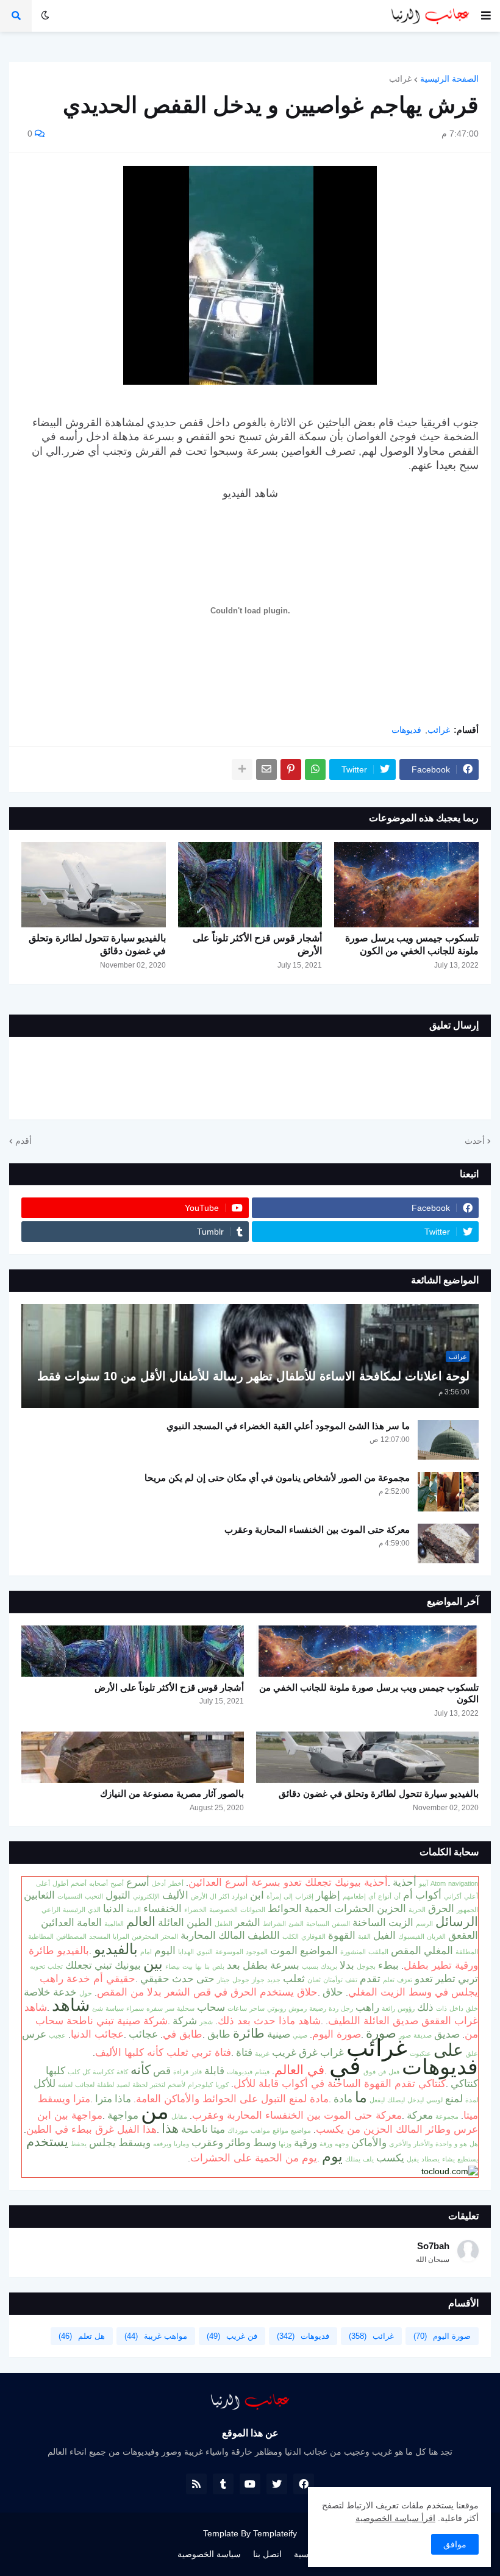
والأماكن (369, 2143)
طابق (219, 2034)
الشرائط (274, 1924)
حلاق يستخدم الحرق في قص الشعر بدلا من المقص (207, 1992)
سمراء (135, 2008)
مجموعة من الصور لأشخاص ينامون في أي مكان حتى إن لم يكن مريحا (277, 1478)
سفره (155, 2008)
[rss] (196, 2484)
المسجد (100, 1936)
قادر (196, 2072)
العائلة (171, 1922)
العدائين (58, 1922)
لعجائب (85, 2085)
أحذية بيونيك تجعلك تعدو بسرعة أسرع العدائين (288, 1882)
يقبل (413, 2159)
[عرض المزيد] (242, 769)
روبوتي (277, 2008)
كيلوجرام (200, 2085)
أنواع (385, 1896)
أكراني (453, 1896)
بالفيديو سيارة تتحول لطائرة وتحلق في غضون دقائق (97, 944)
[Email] (266, 769)
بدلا (347, 1965)
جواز (258, 1980)
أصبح (117, 1883)
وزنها (285, 2144)
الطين (199, 1922)
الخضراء (195, 1910)
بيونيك (128, 1965)
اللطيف (264, 1935)
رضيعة (318, 2008)
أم (408, 1895)
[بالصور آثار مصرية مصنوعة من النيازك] (133, 1757)
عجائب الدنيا (97, 2034)
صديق (447, 2034)
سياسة (115, 2008)
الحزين (391, 1908)
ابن (257, 1895)
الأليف (175, 1895)
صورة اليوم (337, 2034)
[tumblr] (223, 2484)
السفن (341, 1924)
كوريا (222, 2085)
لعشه (65, 2085)
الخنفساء (162, 1908)
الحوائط (285, 1908)
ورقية (305, 2143)
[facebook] (304, 2484)
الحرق (441, 1908)
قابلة (214, 2071)
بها (198, 1966)
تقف (351, 1980)
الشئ (296, 1924)
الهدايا (186, 1952)
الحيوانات (253, 1910)
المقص (406, 1950)
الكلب (291, 1936)
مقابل (179, 2116)
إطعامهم (354, 1896)
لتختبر (158, 2085)
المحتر (170, 1936)
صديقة (423, 2035)
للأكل (45, 2083)
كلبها (55, 2071)
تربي (468, 1978)
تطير (445, 1978)
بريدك (329, 1966)
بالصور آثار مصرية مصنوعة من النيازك (172, 1793)
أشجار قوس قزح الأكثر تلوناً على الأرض (257, 944)
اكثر (224, 1896)
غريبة (262, 2053)
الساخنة (369, 1922)
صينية (279, 2034)
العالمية (114, 1924)
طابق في (183, 2034)
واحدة (444, 2144)
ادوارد (240, 1896)
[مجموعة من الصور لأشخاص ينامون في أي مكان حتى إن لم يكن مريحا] (448, 1492)
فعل (394, 2072)
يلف (368, 2159)
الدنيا (113, 1908)
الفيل (384, 1935)
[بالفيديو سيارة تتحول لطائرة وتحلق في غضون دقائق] (94, 885)
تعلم (389, 1980)
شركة (185, 2021)
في (345, 2066)
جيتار (223, 1980)
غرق (308, 2052)
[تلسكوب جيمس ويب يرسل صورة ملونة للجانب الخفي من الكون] (406, 885)
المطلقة (467, 1952)
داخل (456, 2008)
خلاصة (37, 1992)
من (155, 2111)
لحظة (140, 2085)
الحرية (417, 1910)
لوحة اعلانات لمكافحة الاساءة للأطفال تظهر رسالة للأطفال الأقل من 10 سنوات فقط (253, 1376)
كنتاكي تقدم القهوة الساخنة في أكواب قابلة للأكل (340, 2083)
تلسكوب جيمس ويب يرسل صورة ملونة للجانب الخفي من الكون (412, 944)
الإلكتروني (146, 1896)
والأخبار (423, 2144)
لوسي (434, 2100)
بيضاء (173, 1966)
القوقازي (313, 1936)
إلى (288, 1896)
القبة (364, 1936)
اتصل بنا (267, 2554)
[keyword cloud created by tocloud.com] (450, 2171)
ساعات (237, 2008)
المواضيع (319, 1950)
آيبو (423, 1883)
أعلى (43, 1883)
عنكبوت (420, 2053)
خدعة (65, 1992)
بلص (218, 1966)
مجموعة (447, 2116)
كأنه (141, 2070)
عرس (34, 2034)
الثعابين (39, 1895)
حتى (205, 1978)
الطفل (223, 1924)
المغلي (438, 1950)
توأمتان (333, 1980)
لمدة (472, 2100)
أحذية (405, 1882)
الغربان (436, 1936)
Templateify (275, 2533)
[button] (486, 16)
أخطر (176, 1883)
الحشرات (354, 1908)
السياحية (318, 1924)
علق (472, 2053)
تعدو (424, 1978)
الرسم (424, 1924)
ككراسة (103, 2072)
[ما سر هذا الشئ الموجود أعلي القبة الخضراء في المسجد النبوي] (448, 1440)
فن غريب (232, 2336)
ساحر (257, 2008)
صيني (300, 2035)
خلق (472, 2008)
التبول (118, 1895)
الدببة (134, 1910)
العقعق (463, 1935)
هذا (170, 2128)
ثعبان (314, 1980)
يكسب (390, 2158)
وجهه (342, 2144)
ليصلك (396, 2100)
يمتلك (353, 2159)
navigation (463, 1883)
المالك (232, 1935)
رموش (298, 2008)
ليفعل (377, 2100)
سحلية (186, 2008)
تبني (103, 1965)
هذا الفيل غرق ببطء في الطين (91, 2129)
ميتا (218, 2129)
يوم (332, 2156)
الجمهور (467, 1910)
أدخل (159, 1883)
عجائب (143, 2034)
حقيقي (155, 1978)
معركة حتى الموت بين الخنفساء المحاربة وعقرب (317, 1529)
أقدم (23, 1141)
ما (361, 2097)
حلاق (333, 1992)
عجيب (57, 2035)
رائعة (388, 2008)
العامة (89, 1922)
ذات (441, 2008)
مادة (343, 2099)
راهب (367, 2007)
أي (372, 1896)
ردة (334, 2008)
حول (86, 1993)
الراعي (51, 1910)
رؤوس (406, 2008)
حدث (183, 1978)
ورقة (326, 2144)
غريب (284, 2052)
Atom (438, 1883)
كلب (74, 2072)
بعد (234, 1965)
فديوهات (406, 730)
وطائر (238, 2143)
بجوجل (366, 1966)
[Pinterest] (291, 769)
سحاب (211, 2007)
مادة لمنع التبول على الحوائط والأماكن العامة (232, 2099)
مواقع (280, 2130)
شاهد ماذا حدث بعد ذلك (269, 2021)
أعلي (471, 1896)
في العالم (299, 2070)
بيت (187, 1966)
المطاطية (41, 1936)
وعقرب (207, 2143)
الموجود (257, 1952)
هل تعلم (82, 2336)
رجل (347, 2008)
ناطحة (195, 2129)
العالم (141, 1922)
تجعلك (79, 1965)
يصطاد (430, 2159)
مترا (104, 2099)
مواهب (260, 2130)
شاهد (71, 2005)
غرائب (400, 79)
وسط (265, 2143)
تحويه (37, 1966)
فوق (370, 2072)
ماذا (123, 2099)
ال (213, 1896)
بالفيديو (116, 1949)
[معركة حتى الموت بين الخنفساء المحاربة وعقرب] (448, 1543)
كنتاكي (464, 2083)
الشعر (248, 1922)
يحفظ (79, 2144)
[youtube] (250, 2484)
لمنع (454, 2099)
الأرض (199, 1896)
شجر (206, 2022)
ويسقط (134, 2143)
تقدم (370, 1978)
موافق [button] (455, 2544)
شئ (98, 2008)
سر (170, 2008)
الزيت (401, 1922)
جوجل (241, 1980)
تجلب (55, 1966)
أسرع (138, 1882)
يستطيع (468, 2159)
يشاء (448, 2159)
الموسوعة (229, 1952)
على (448, 2050)
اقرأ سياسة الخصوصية (395, 2518)
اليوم (165, 1950)
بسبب (310, 1966)
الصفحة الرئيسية (449, 79)
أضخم (79, 1883)
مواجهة (123, 2115)
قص (162, 2071)
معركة (420, 2115)
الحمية (318, 1908)
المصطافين (71, 1936)
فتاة (244, 2052)
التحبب (94, 1896)
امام (146, 1952)
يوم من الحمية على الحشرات (254, 2158)
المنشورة (353, 1952)
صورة (381, 2033)
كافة (122, 2072)
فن (382, 2072)
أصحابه (98, 1883)
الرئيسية (74, 1910)
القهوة (342, 1935)
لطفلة (105, 2085)
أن (397, 1896)
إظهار (328, 1895)
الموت (284, 1950)
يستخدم (47, 2142)
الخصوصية (223, 1910)
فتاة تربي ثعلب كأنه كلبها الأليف (163, 2052)
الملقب (378, 1952)
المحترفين (145, 1936)
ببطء (388, 1965)
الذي (94, 1910)
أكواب (428, 1895)
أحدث (475, 1141)
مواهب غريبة (156, 2336)
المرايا (121, 1936)
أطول (60, 1883)
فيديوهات (240, 2072)
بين (153, 1964)
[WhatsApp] (315, 769)
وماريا (181, 2144)
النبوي (205, 1952)
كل (86, 2072)
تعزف (405, 1980)
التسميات (70, 1896)
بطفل (255, 1965)
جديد (274, 1980)
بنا (207, 1966)
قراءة (181, 2072)
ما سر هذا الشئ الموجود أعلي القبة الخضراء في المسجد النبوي (288, 1426)
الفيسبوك (411, 1936)
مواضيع (301, 2130)
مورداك (238, 2130)
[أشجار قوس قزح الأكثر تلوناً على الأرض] (250, 885)
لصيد (123, 2085)
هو (463, 2144)
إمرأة (274, 1896)
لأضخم (177, 2085)
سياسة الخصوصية (209, 2554)
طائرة (249, 2033)
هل (474, 2144)
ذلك (425, 2007)
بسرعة (285, 1965)
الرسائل (457, 1922)
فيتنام (262, 2072)
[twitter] (277, 2484)
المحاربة (198, 1935)
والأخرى (400, 2144)
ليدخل (416, 2100)
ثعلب (294, 1978)
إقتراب (304, 1896)
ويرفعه (162, 2144)
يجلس (102, 2143)
